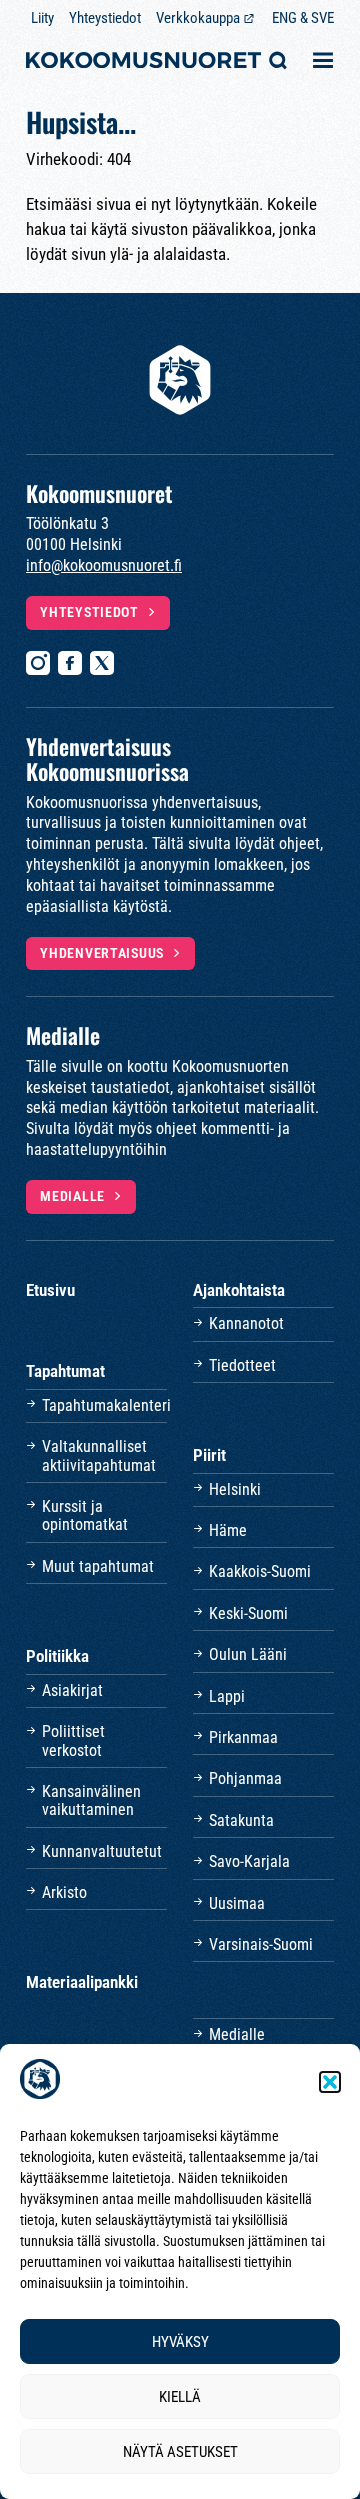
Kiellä (180, 2397)
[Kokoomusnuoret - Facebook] (70, 663)
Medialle (72, 1196)
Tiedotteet (242, 1365)
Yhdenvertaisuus (102, 953)
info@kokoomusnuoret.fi (104, 565)
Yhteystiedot (105, 18)
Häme (228, 1530)
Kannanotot (246, 1323)
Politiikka (57, 1656)
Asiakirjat (72, 1690)
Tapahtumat (65, 1371)
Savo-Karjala (249, 1861)
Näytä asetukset (180, 2452)
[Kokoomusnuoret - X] (102, 663)
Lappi (227, 1696)
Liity (42, 18)
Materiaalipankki (82, 1982)
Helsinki (235, 1489)
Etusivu (50, 1290)
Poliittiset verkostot (73, 1740)
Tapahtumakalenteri (104, 1405)
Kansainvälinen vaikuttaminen (91, 1800)
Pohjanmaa (245, 1778)
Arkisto (64, 1892)
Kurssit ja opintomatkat (85, 1515)
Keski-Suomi (248, 1613)
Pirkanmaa (243, 1737)
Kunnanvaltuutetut (102, 1851)
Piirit (209, 1455)
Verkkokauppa (198, 18)
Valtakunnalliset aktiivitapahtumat (99, 1455)
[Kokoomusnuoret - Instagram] (38, 663)
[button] (330, 2082)
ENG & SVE (303, 18)
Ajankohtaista (239, 1290)
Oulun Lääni (248, 1654)
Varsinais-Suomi (261, 1944)
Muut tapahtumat (98, 1566)
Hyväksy (180, 2342)
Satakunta (241, 1820)
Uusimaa (237, 1903)
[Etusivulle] (143, 62)
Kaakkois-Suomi (260, 1571)
